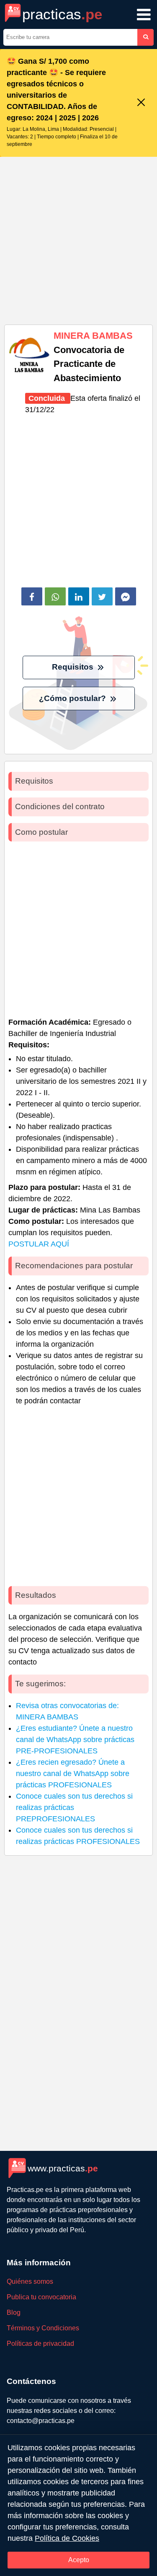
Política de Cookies (67, 2538)
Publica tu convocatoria (41, 2297)
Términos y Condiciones (43, 2328)
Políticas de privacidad (40, 2344)
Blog (14, 2312)
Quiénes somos (30, 2281)
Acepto (79, 2560)
